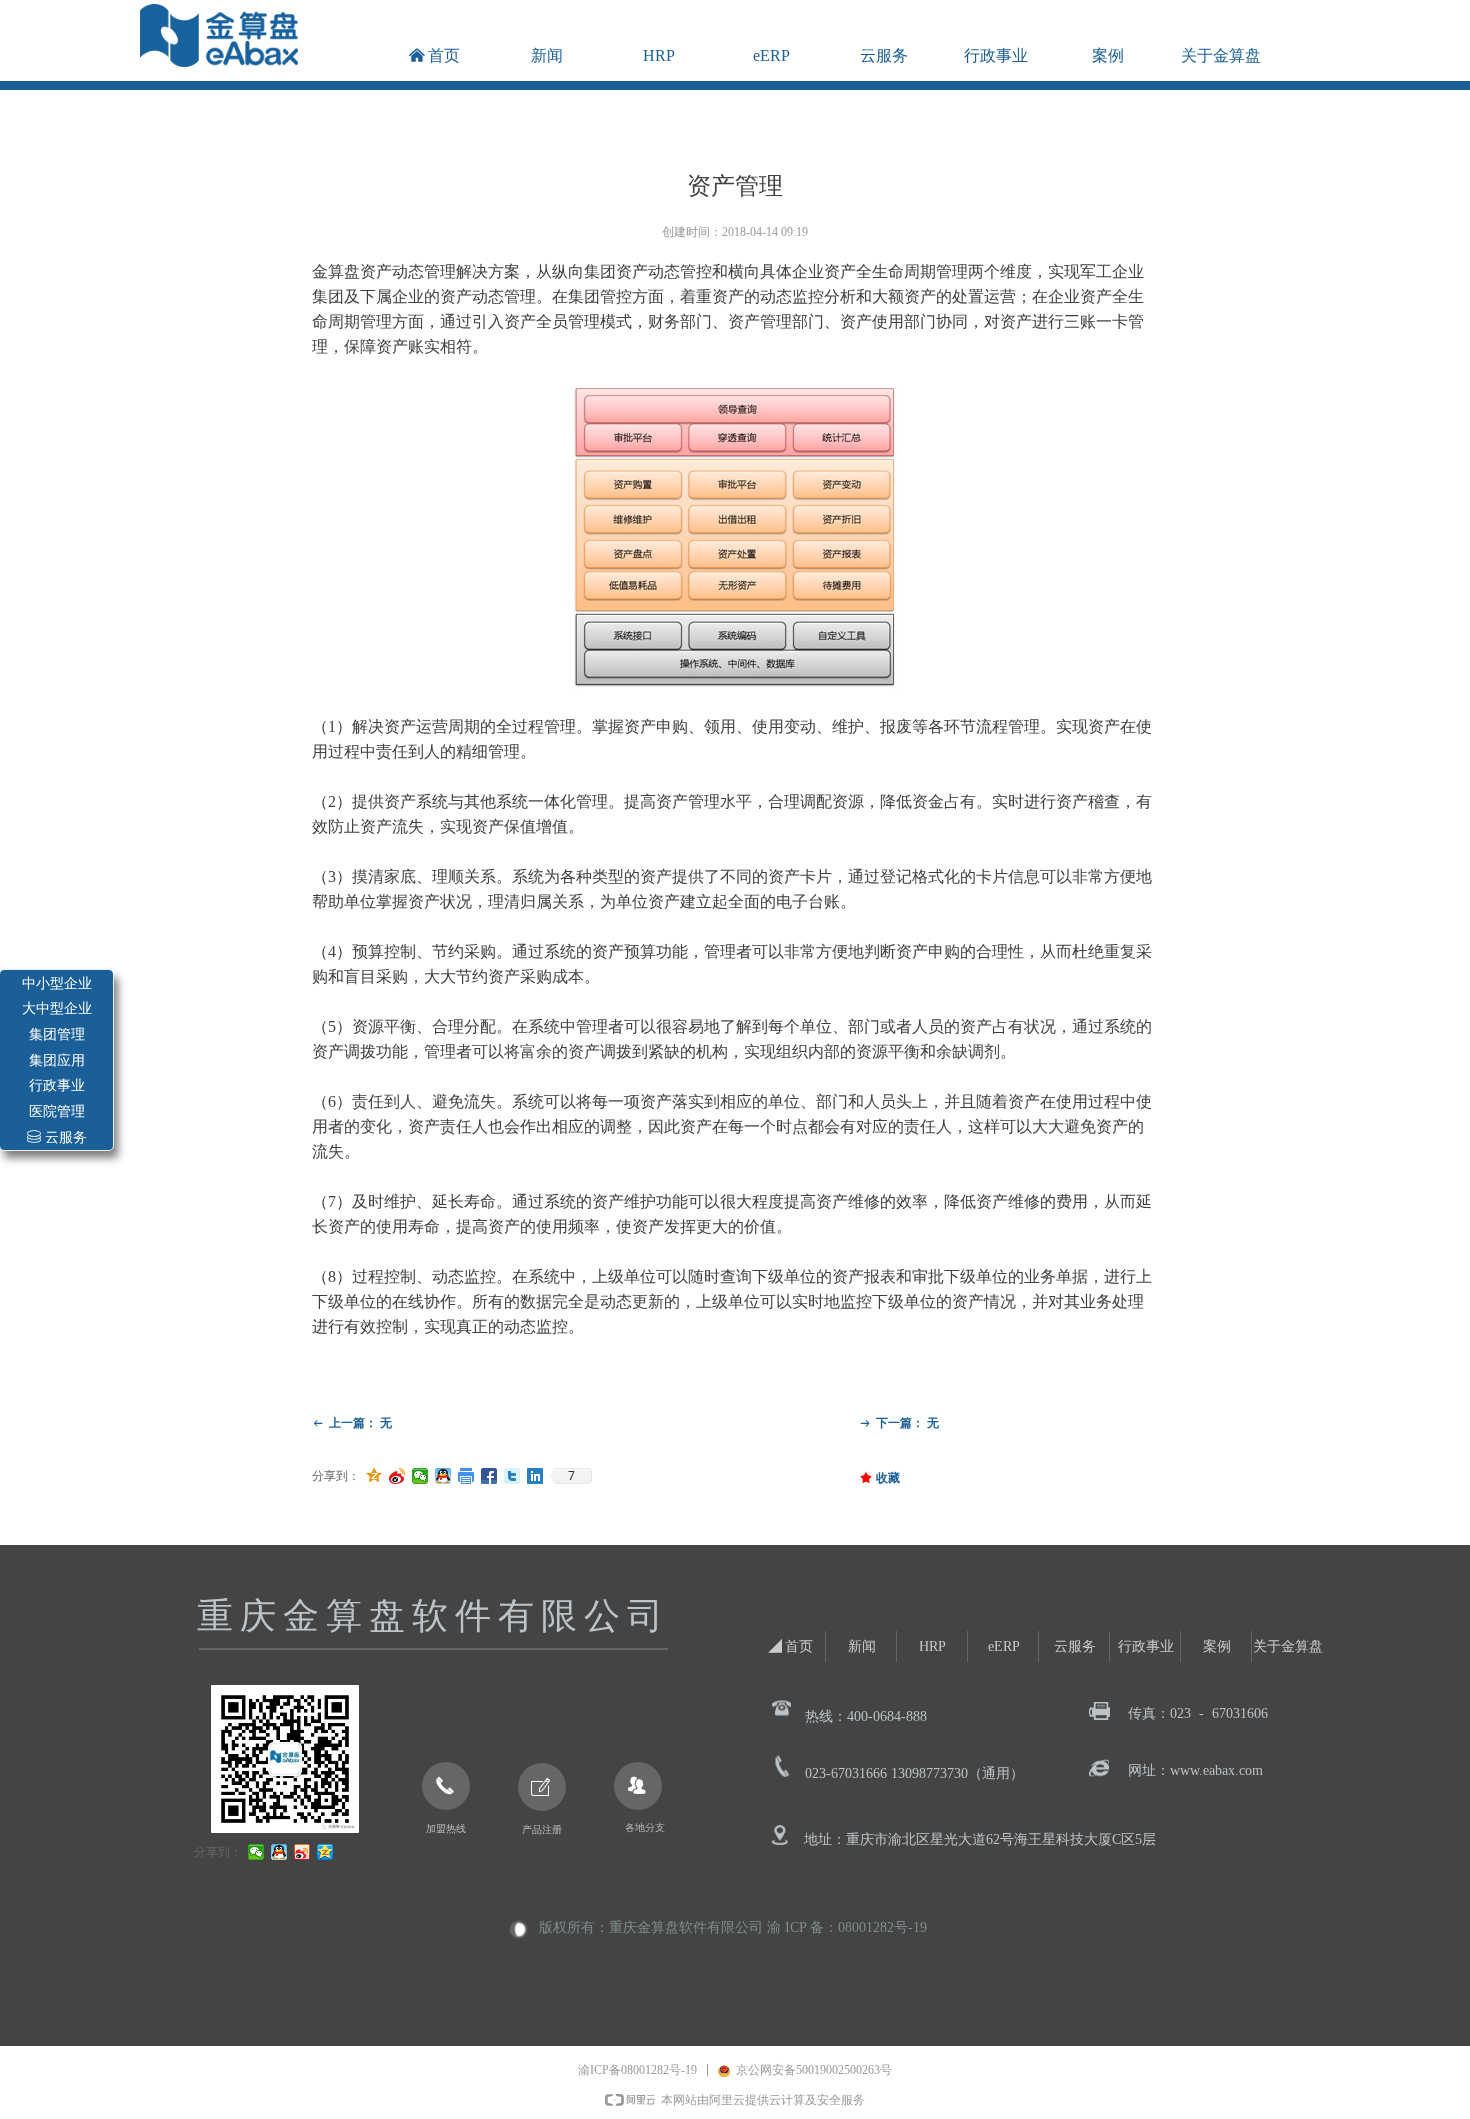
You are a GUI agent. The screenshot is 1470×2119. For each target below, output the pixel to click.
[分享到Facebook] (489, 1476)
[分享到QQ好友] (443, 1476)
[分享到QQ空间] (374, 1476)
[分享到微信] (420, 1476)
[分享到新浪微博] (397, 1476)
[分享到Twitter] (512, 1476)
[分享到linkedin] (535, 1476)
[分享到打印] (466, 1476)
